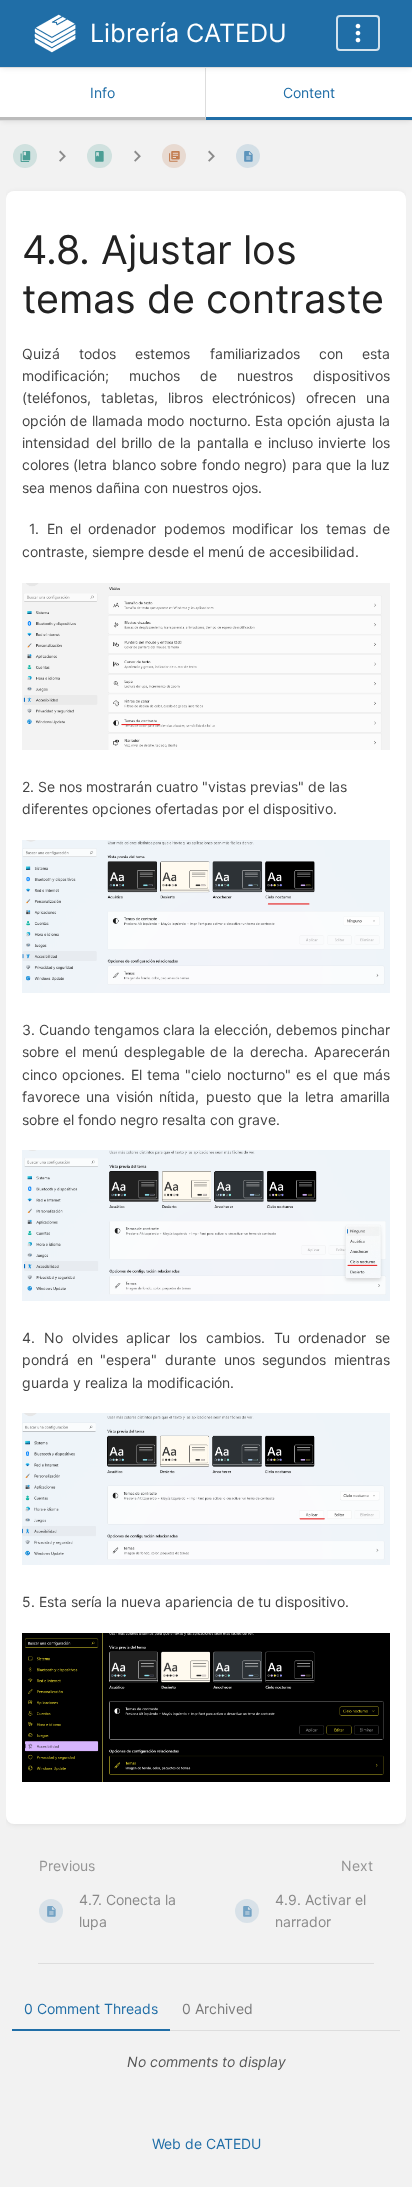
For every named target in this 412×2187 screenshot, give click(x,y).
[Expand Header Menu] (358, 33)
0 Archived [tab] (217, 2008)
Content (309, 92)
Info (102, 92)
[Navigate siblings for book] (62, 155)
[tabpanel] (206, 2062)
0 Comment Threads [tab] (91, 2008)
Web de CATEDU (206, 2143)
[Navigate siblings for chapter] (137, 155)
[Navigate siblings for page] (211, 155)
